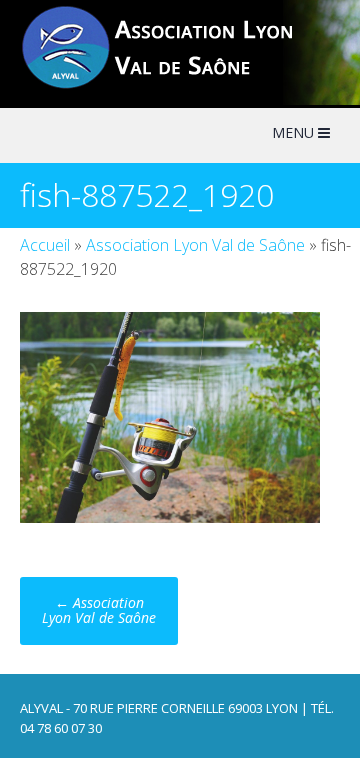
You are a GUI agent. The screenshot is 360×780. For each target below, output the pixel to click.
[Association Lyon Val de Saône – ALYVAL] (176, 86)
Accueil (45, 245)
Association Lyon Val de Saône (195, 245)
